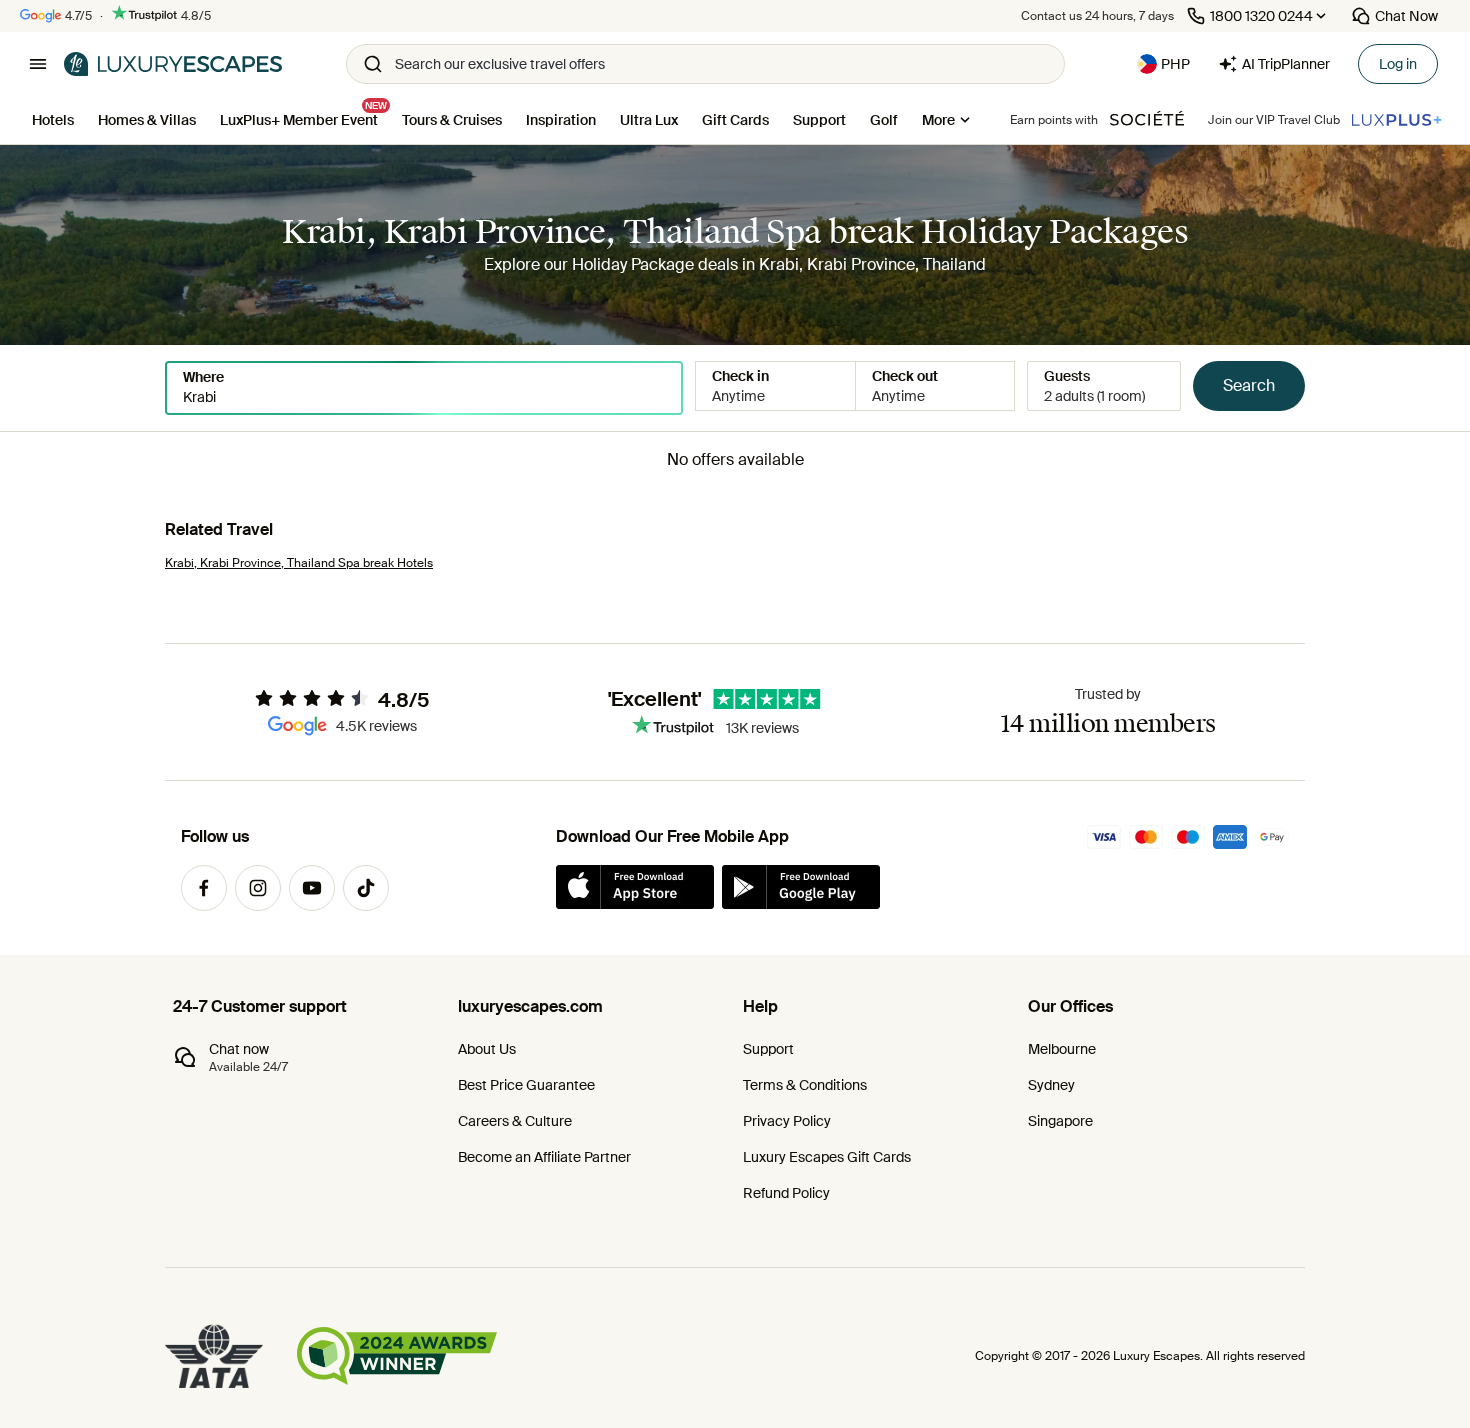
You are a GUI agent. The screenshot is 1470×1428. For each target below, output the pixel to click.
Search (1249, 385)
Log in (1398, 64)
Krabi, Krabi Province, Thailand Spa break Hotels (299, 563)
